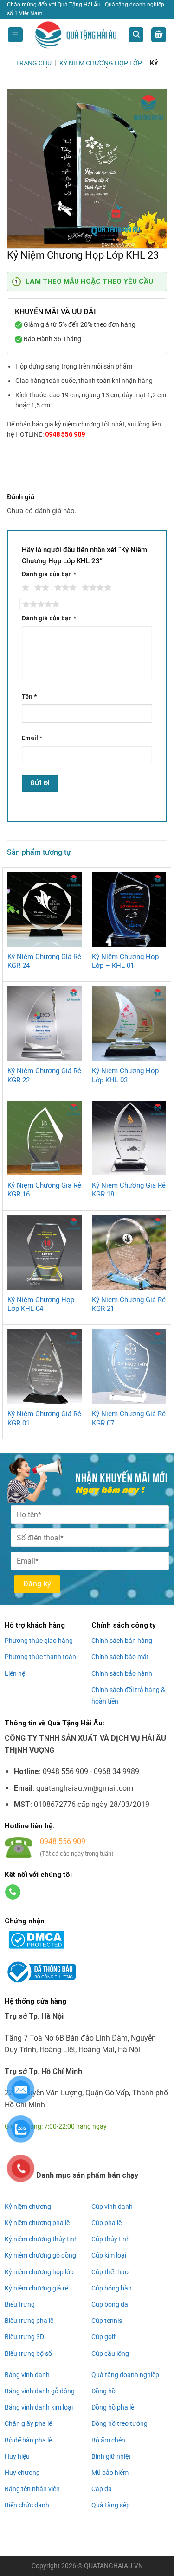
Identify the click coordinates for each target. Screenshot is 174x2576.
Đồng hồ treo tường (119, 2423)
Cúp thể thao (110, 2272)
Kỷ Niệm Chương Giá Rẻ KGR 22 (44, 1075)
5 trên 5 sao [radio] (39, 604)
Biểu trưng (20, 2304)
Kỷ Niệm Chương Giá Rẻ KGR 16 (44, 1190)
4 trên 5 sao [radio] (95, 588)
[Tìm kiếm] (136, 35)
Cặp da (102, 2489)
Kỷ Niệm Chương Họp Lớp (101, 63)
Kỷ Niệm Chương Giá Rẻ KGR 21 (129, 1304)
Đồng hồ (103, 2391)
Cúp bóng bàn (112, 2288)
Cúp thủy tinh (111, 2239)
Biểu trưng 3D (24, 2337)
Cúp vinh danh (112, 2207)
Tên (29, 696)
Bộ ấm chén (108, 2440)
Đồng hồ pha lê (113, 2407)
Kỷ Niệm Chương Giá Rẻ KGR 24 (44, 961)
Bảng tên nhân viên (32, 2489)
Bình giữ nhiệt (111, 2456)
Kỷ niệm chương (28, 2207)
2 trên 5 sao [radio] (40, 588)
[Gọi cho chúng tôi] (13, 1892)
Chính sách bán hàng (122, 1641)
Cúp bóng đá (110, 2304)
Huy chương (22, 2473)
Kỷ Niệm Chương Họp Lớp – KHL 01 (125, 961)
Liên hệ (15, 1673)
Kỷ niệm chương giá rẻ (36, 2288)
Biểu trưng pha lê (29, 2321)
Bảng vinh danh (27, 2375)
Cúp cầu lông (110, 2353)
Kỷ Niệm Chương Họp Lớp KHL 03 (125, 1075)
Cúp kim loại (109, 2255)
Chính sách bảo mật (120, 1657)
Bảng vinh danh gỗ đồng (40, 2391)
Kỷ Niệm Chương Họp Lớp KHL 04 (41, 1304)
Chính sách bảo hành (122, 1673)
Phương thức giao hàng (39, 1641)
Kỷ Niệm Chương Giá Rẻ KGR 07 (129, 1418)
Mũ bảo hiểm (110, 2473)
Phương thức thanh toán (40, 1657)
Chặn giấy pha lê (28, 2423)
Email (32, 738)
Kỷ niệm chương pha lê (37, 2223)
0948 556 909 (65, 434)
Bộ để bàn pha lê (28, 2440)
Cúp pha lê (106, 2223)
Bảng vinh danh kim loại (39, 2407)
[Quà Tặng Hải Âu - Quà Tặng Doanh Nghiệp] (76, 35)
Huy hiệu (17, 2456)
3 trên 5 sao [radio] (64, 588)
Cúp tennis (107, 2321)
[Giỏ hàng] (159, 35)
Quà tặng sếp (111, 2505)
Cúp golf (103, 2337)
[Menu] (15, 35)
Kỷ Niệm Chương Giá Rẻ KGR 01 (44, 1418)
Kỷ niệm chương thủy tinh (41, 2239)
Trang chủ (34, 63)
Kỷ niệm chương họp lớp (39, 2272)
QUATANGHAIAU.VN (113, 2566)
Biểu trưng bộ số (28, 2353)
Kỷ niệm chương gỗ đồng (40, 2255)
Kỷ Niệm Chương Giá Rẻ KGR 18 (129, 1190)
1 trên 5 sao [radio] (24, 588)
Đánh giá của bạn (49, 574)
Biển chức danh (27, 2505)
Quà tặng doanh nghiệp (125, 2375)
